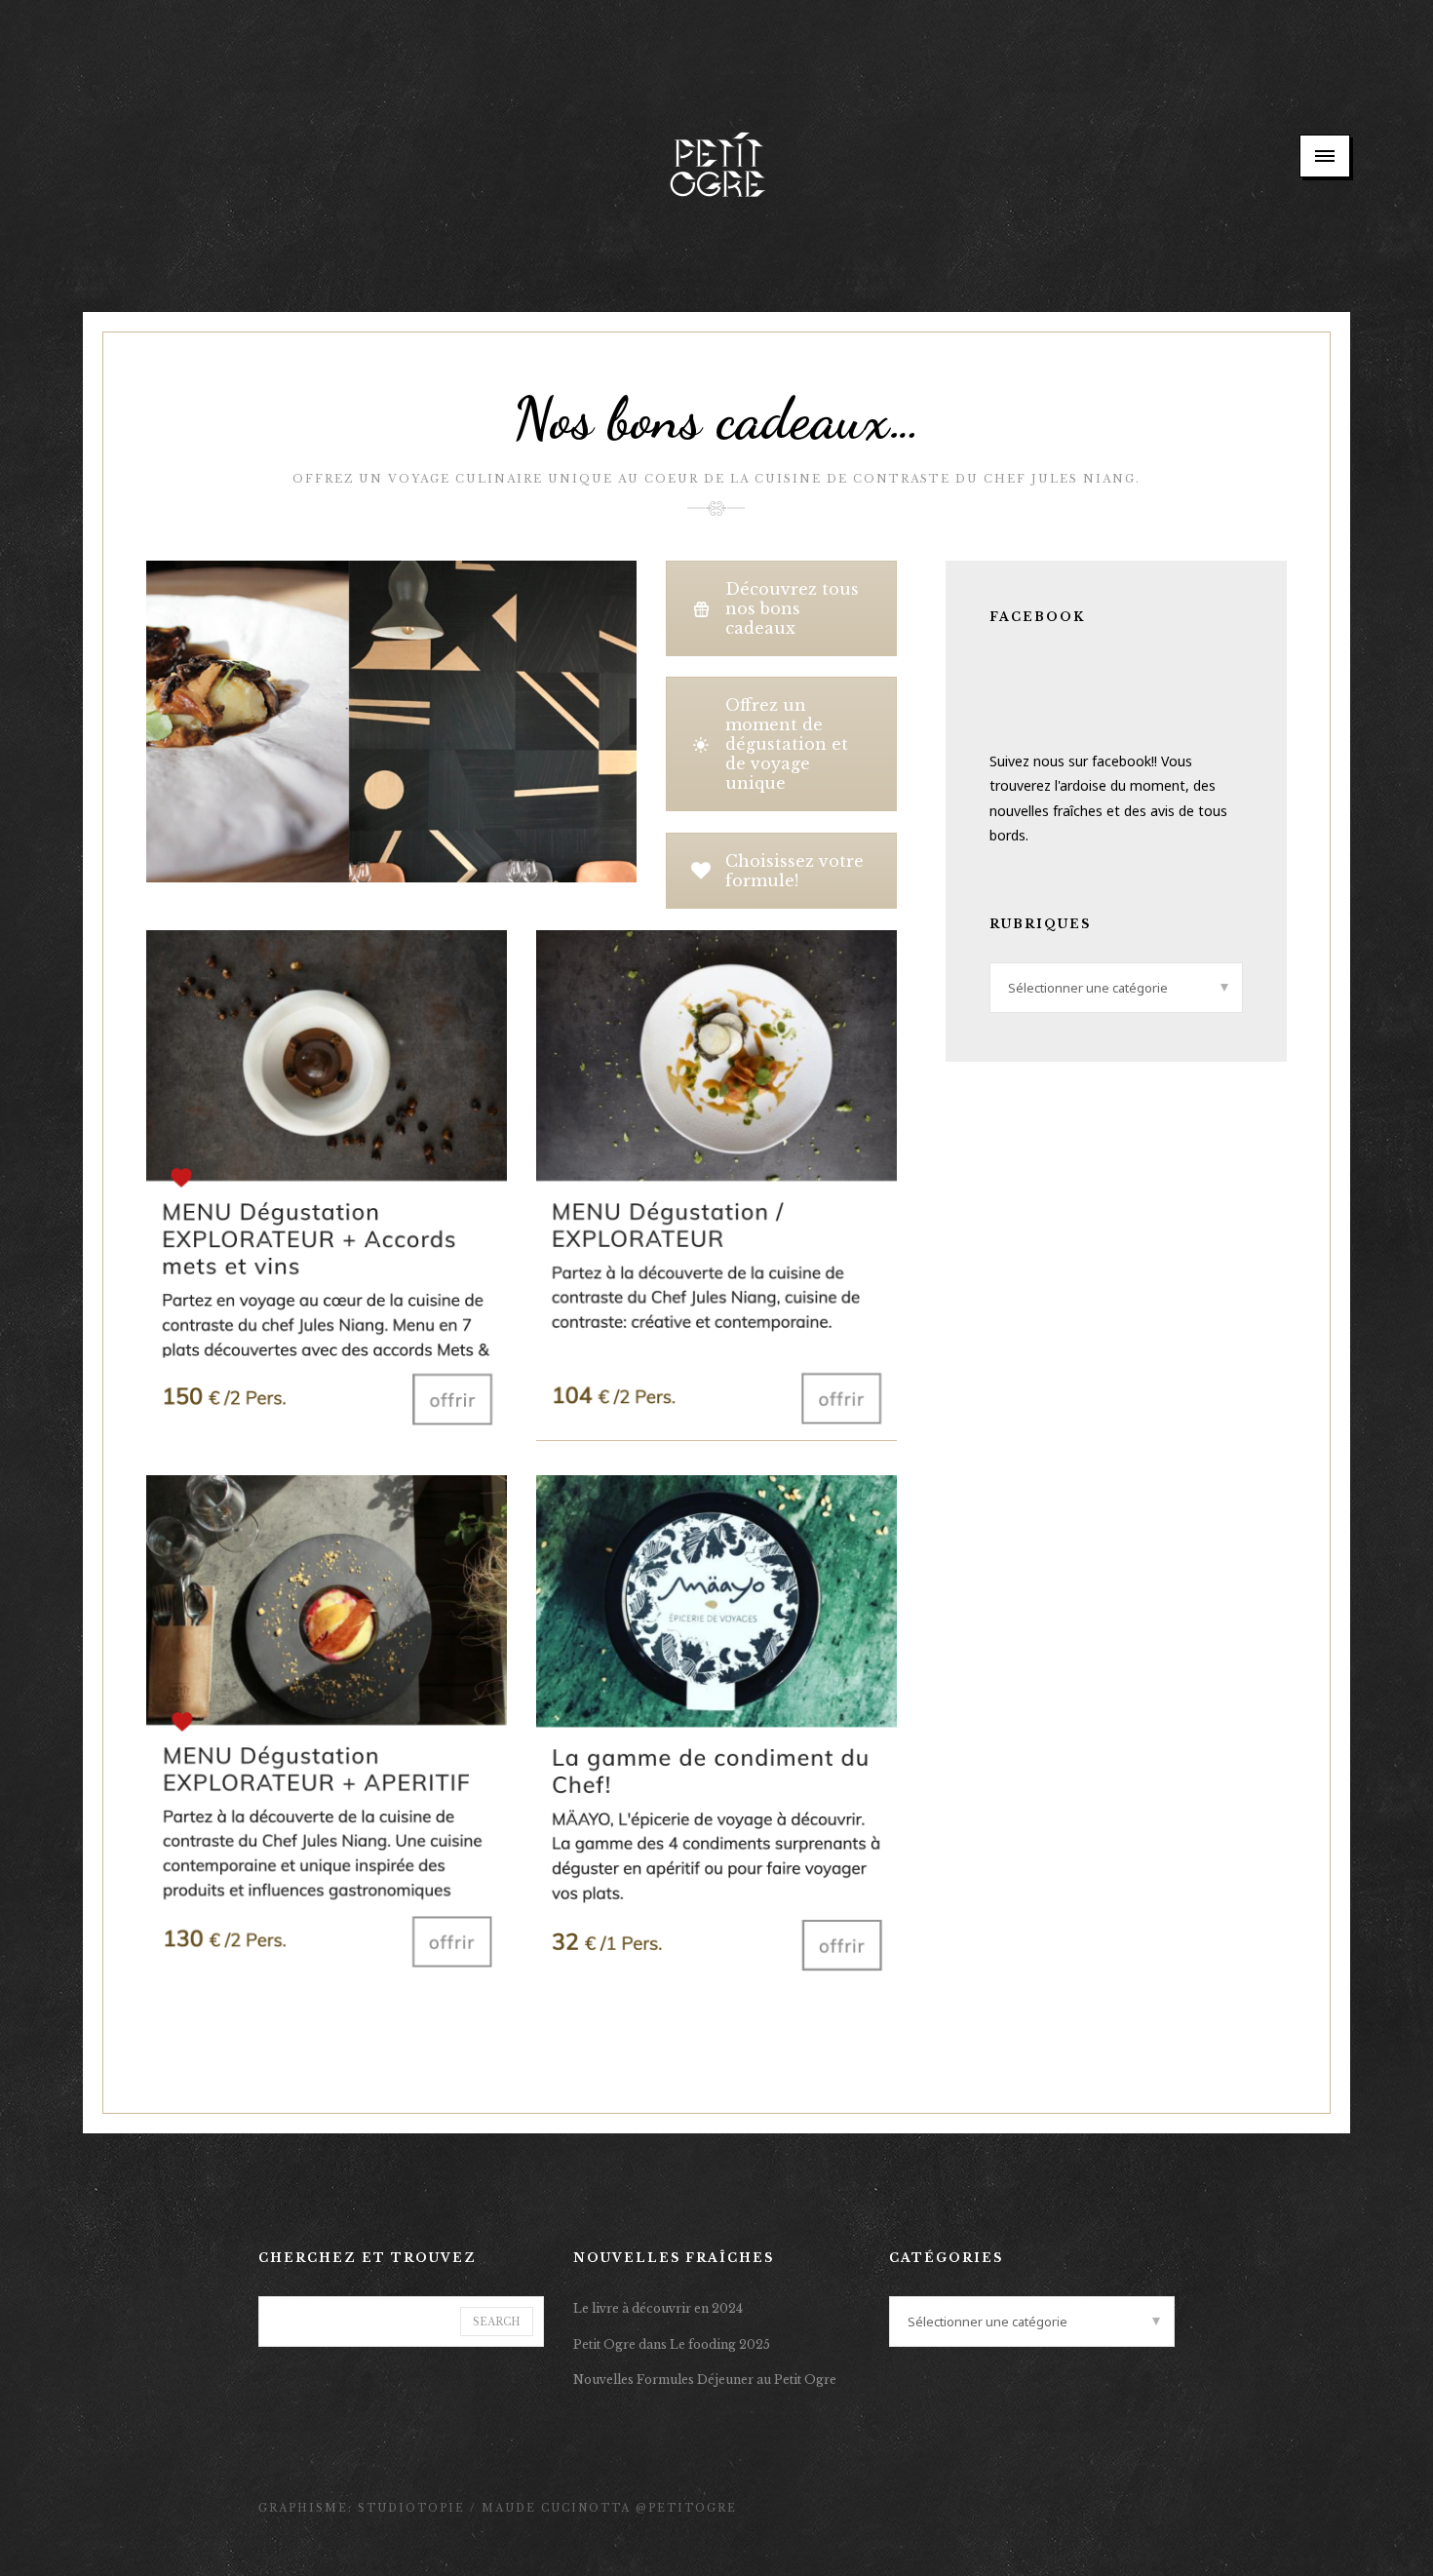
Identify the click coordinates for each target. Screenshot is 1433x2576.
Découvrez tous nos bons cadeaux (792, 608)
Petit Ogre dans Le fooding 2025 (672, 2344)
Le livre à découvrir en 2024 (658, 2308)
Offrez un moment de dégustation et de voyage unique (787, 744)
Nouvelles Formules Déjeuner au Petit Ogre (705, 2380)
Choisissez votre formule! (794, 871)
